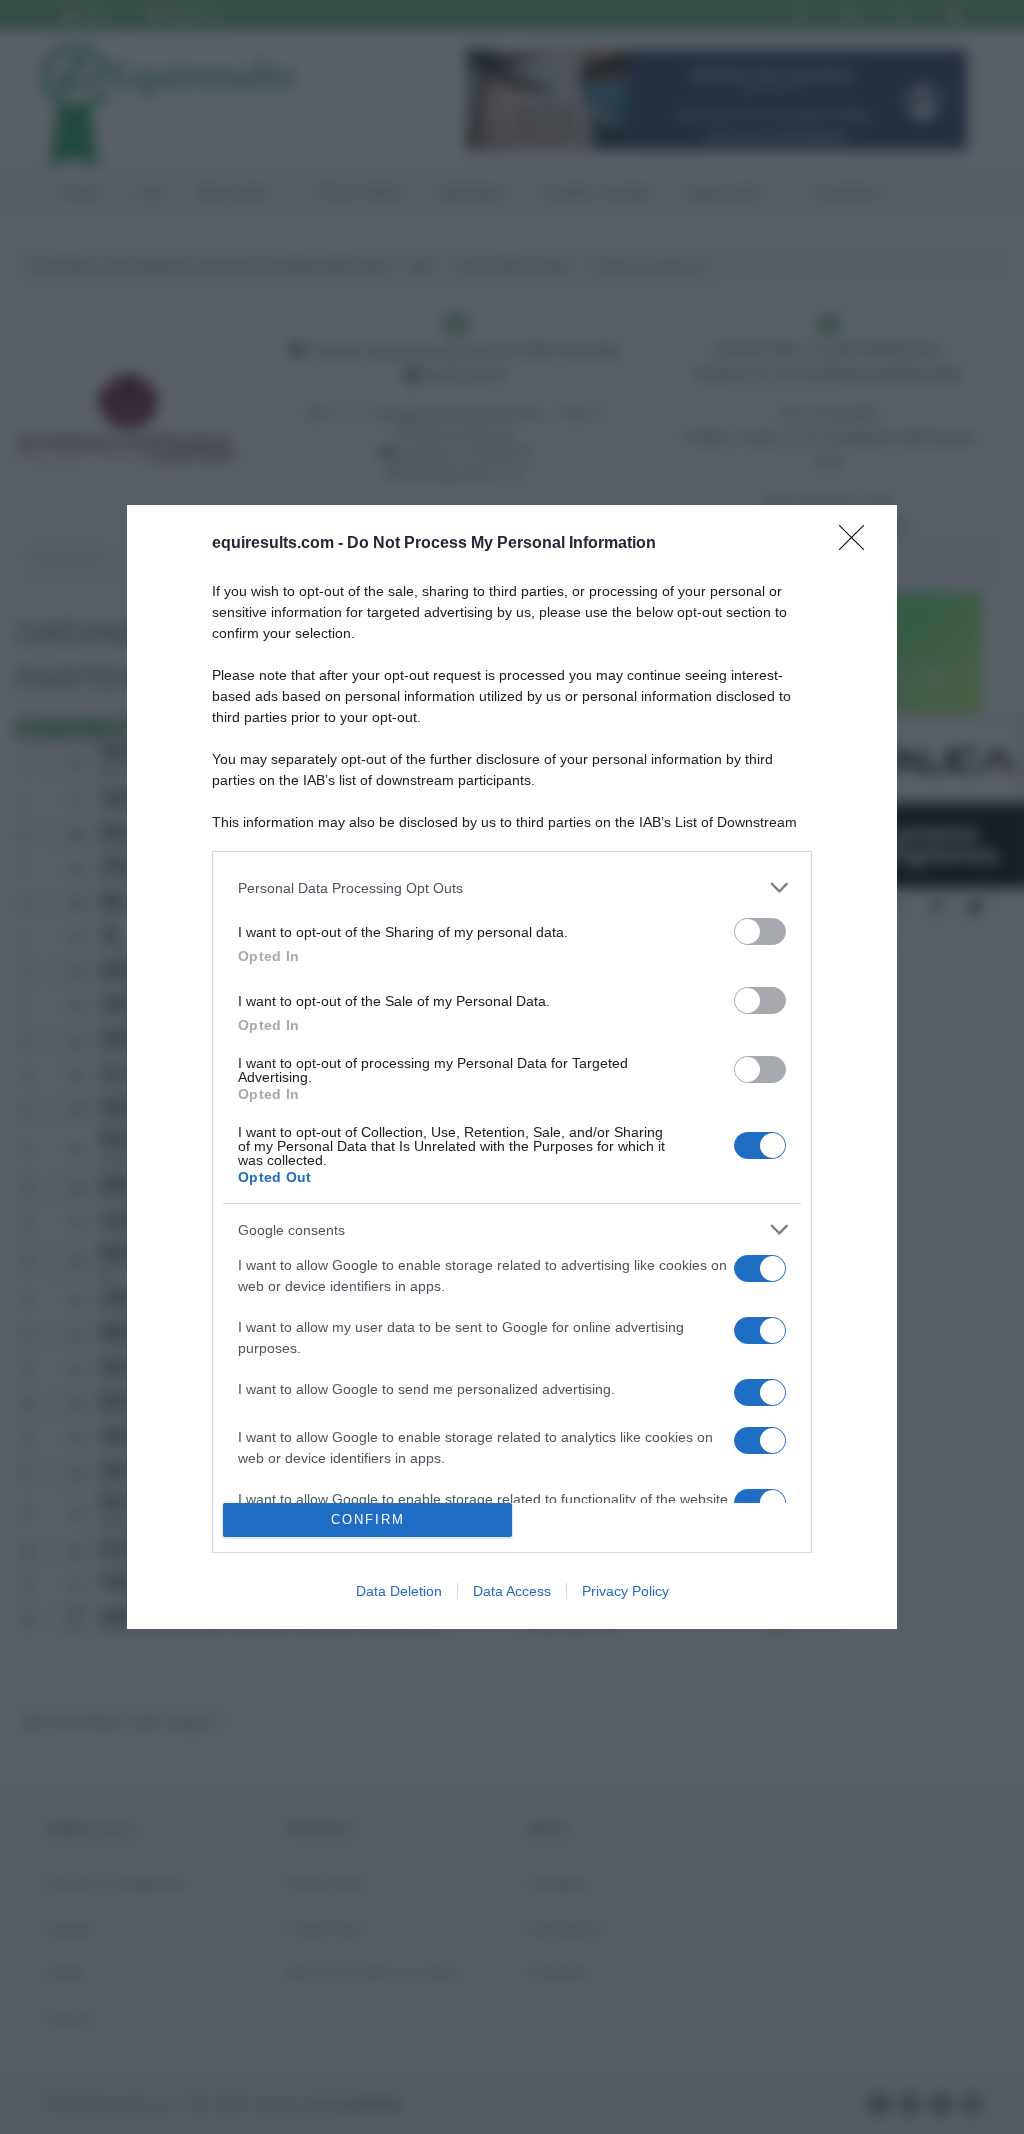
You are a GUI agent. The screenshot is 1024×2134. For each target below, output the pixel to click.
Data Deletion (399, 1591)
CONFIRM (368, 1519)
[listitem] (512, 887)
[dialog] (512, 1066)
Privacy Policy (625, 1591)
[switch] (760, 931)
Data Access (512, 1591)
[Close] (858, 544)
